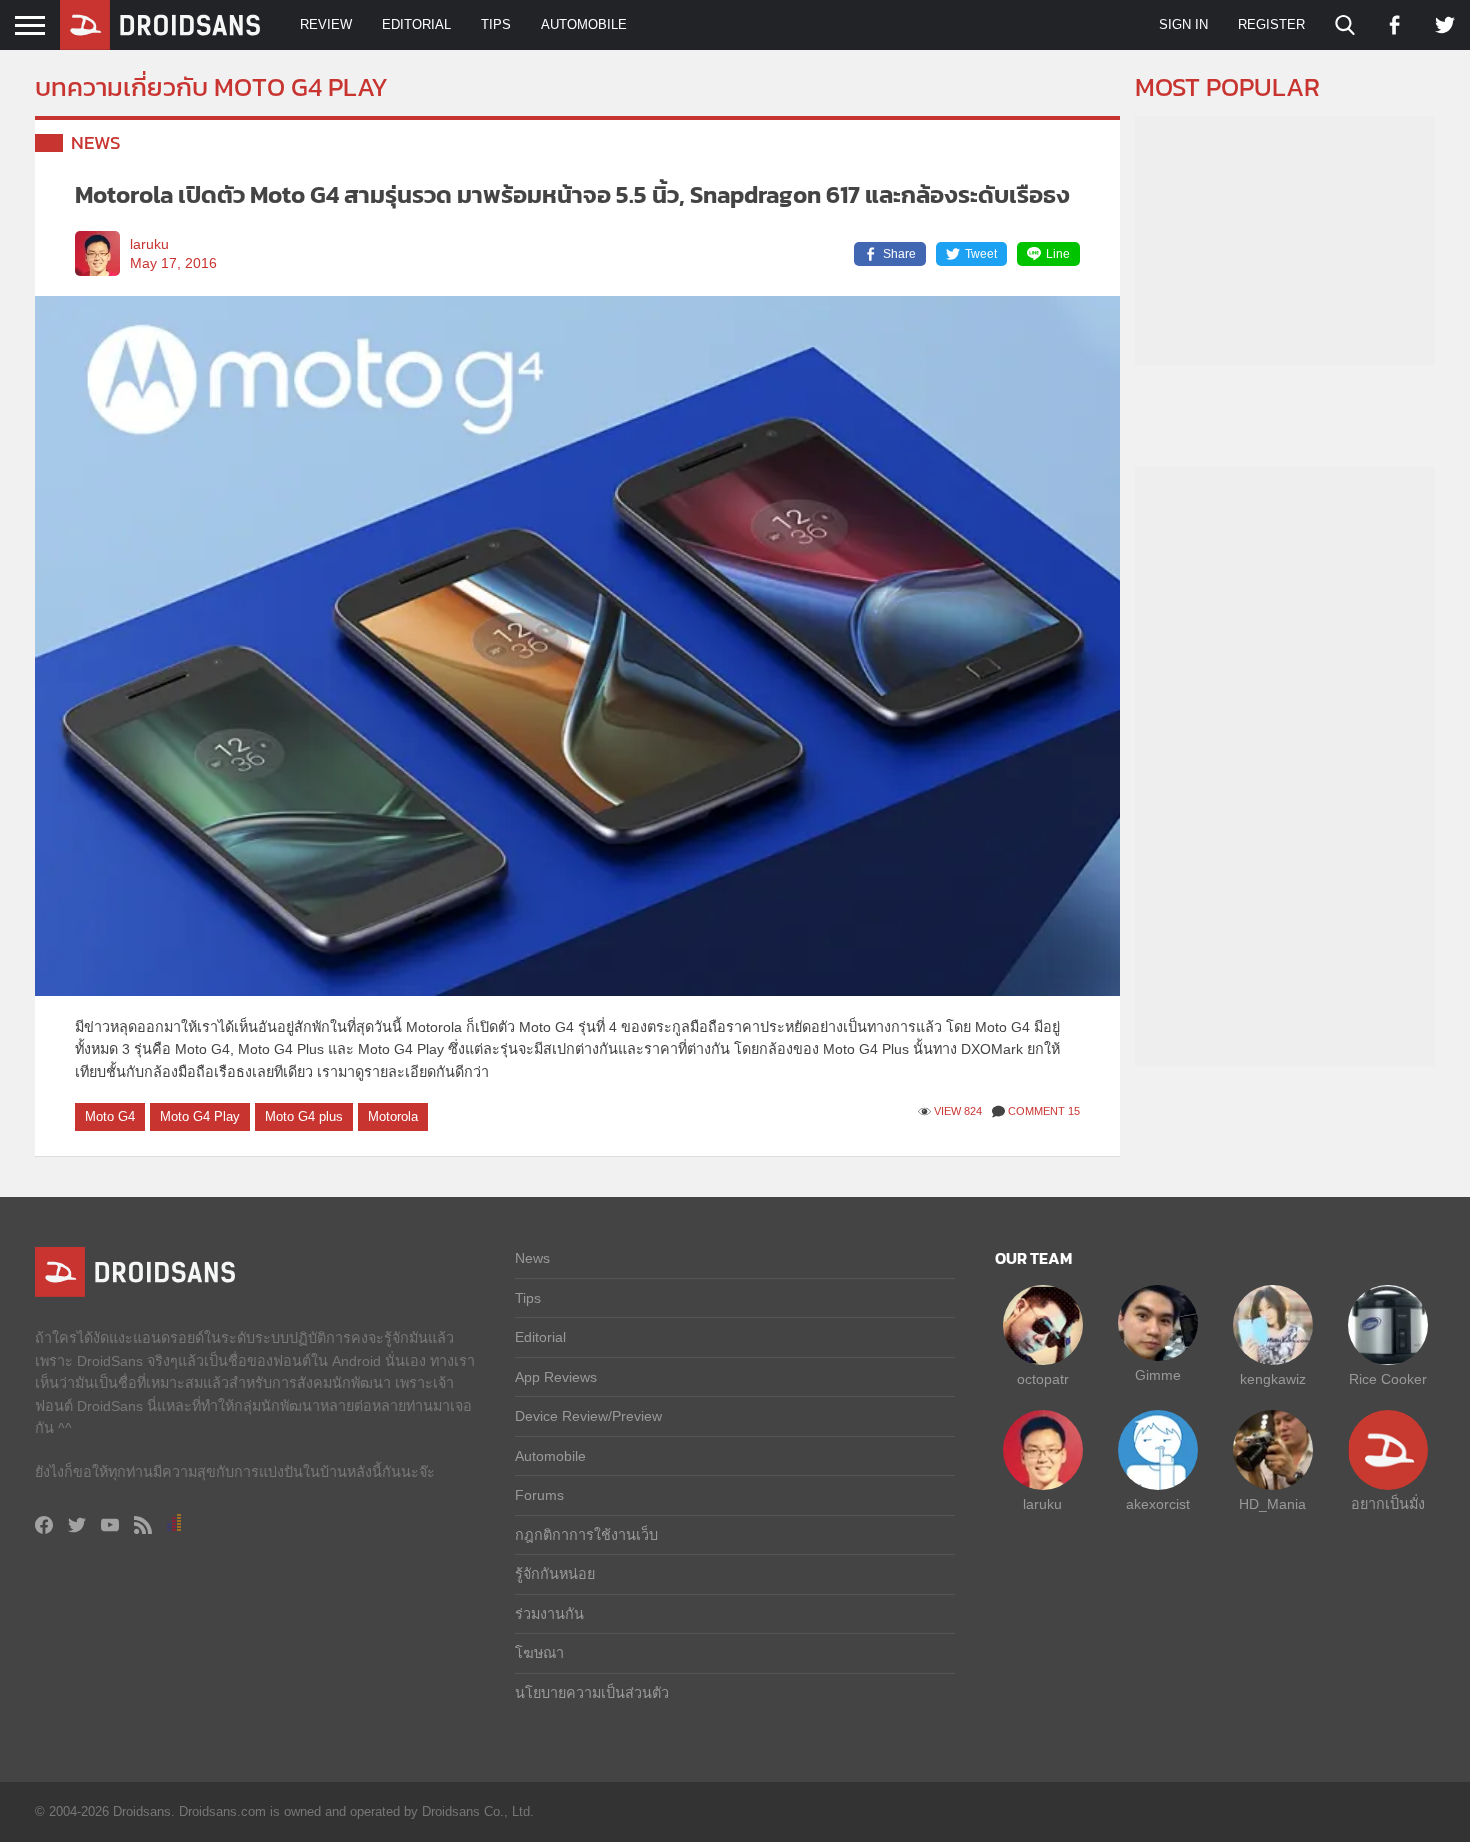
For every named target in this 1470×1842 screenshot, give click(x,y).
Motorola (393, 1116)
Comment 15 (1044, 1111)
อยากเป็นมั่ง (1388, 1504)
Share (899, 254)
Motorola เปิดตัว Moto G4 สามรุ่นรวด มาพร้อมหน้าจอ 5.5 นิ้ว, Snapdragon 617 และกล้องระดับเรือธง (572, 194)
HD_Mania (1272, 1504)
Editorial (416, 24)
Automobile (584, 24)
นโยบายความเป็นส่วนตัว (592, 1693)
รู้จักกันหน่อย (555, 1574)
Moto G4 (110, 1116)
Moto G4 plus (304, 1116)
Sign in (1183, 24)
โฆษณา (539, 1653)
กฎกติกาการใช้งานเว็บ (586, 1535)
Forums (539, 1495)
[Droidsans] (160, 25)
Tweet (981, 254)
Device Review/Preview (588, 1416)
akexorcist (1158, 1504)
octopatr (1043, 1379)
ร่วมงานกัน (549, 1614)
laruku (149, 244)
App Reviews (556, 1377)
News (96, 142)
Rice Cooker (1388, 1379)
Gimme (1158, 1375)
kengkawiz (1273, 1379)
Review (326, 24)
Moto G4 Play (200, 1116)
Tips (496, 24)
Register (1271, 24)
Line (1058, 254)
